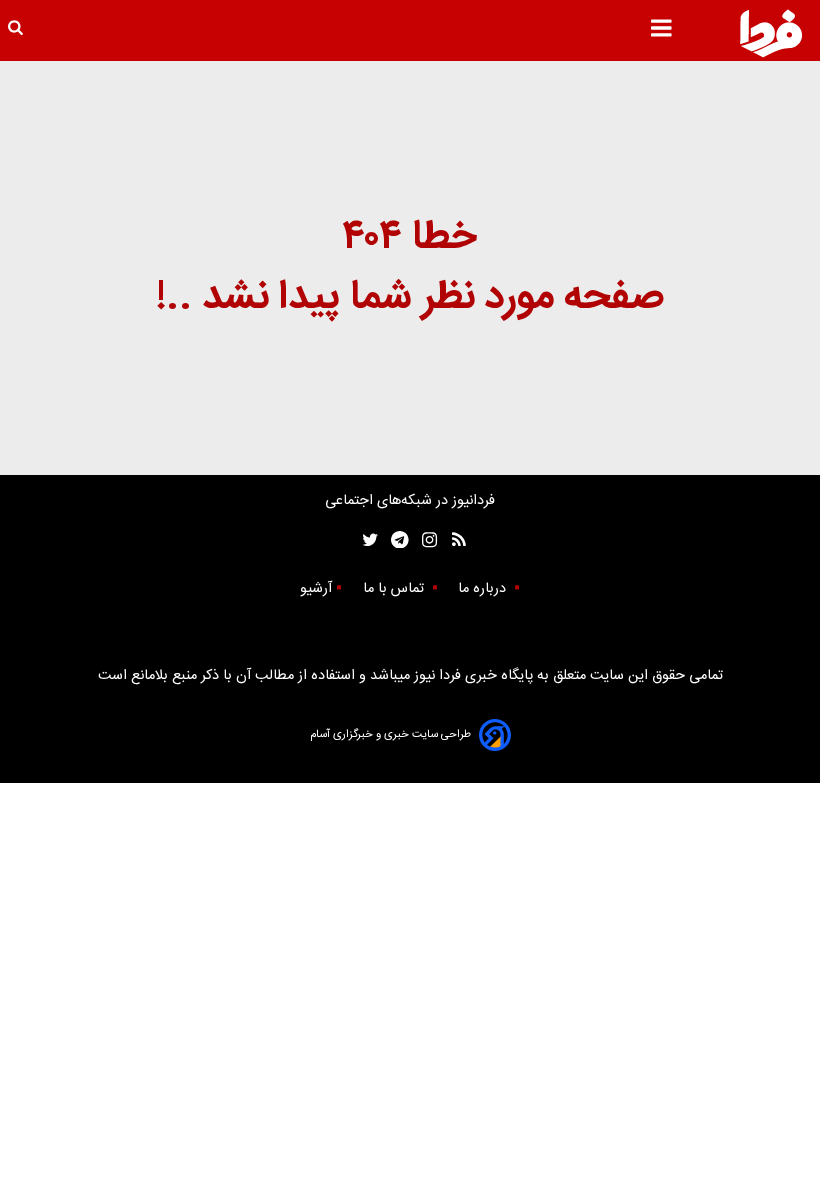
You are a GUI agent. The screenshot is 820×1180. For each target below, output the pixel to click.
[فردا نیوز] (771, 33)
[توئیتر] (366, 540)
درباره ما (484, 589)
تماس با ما (395, 589)
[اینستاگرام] (424, 540)
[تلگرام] (393, 540)
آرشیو (316, 589)
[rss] (452, 540)
